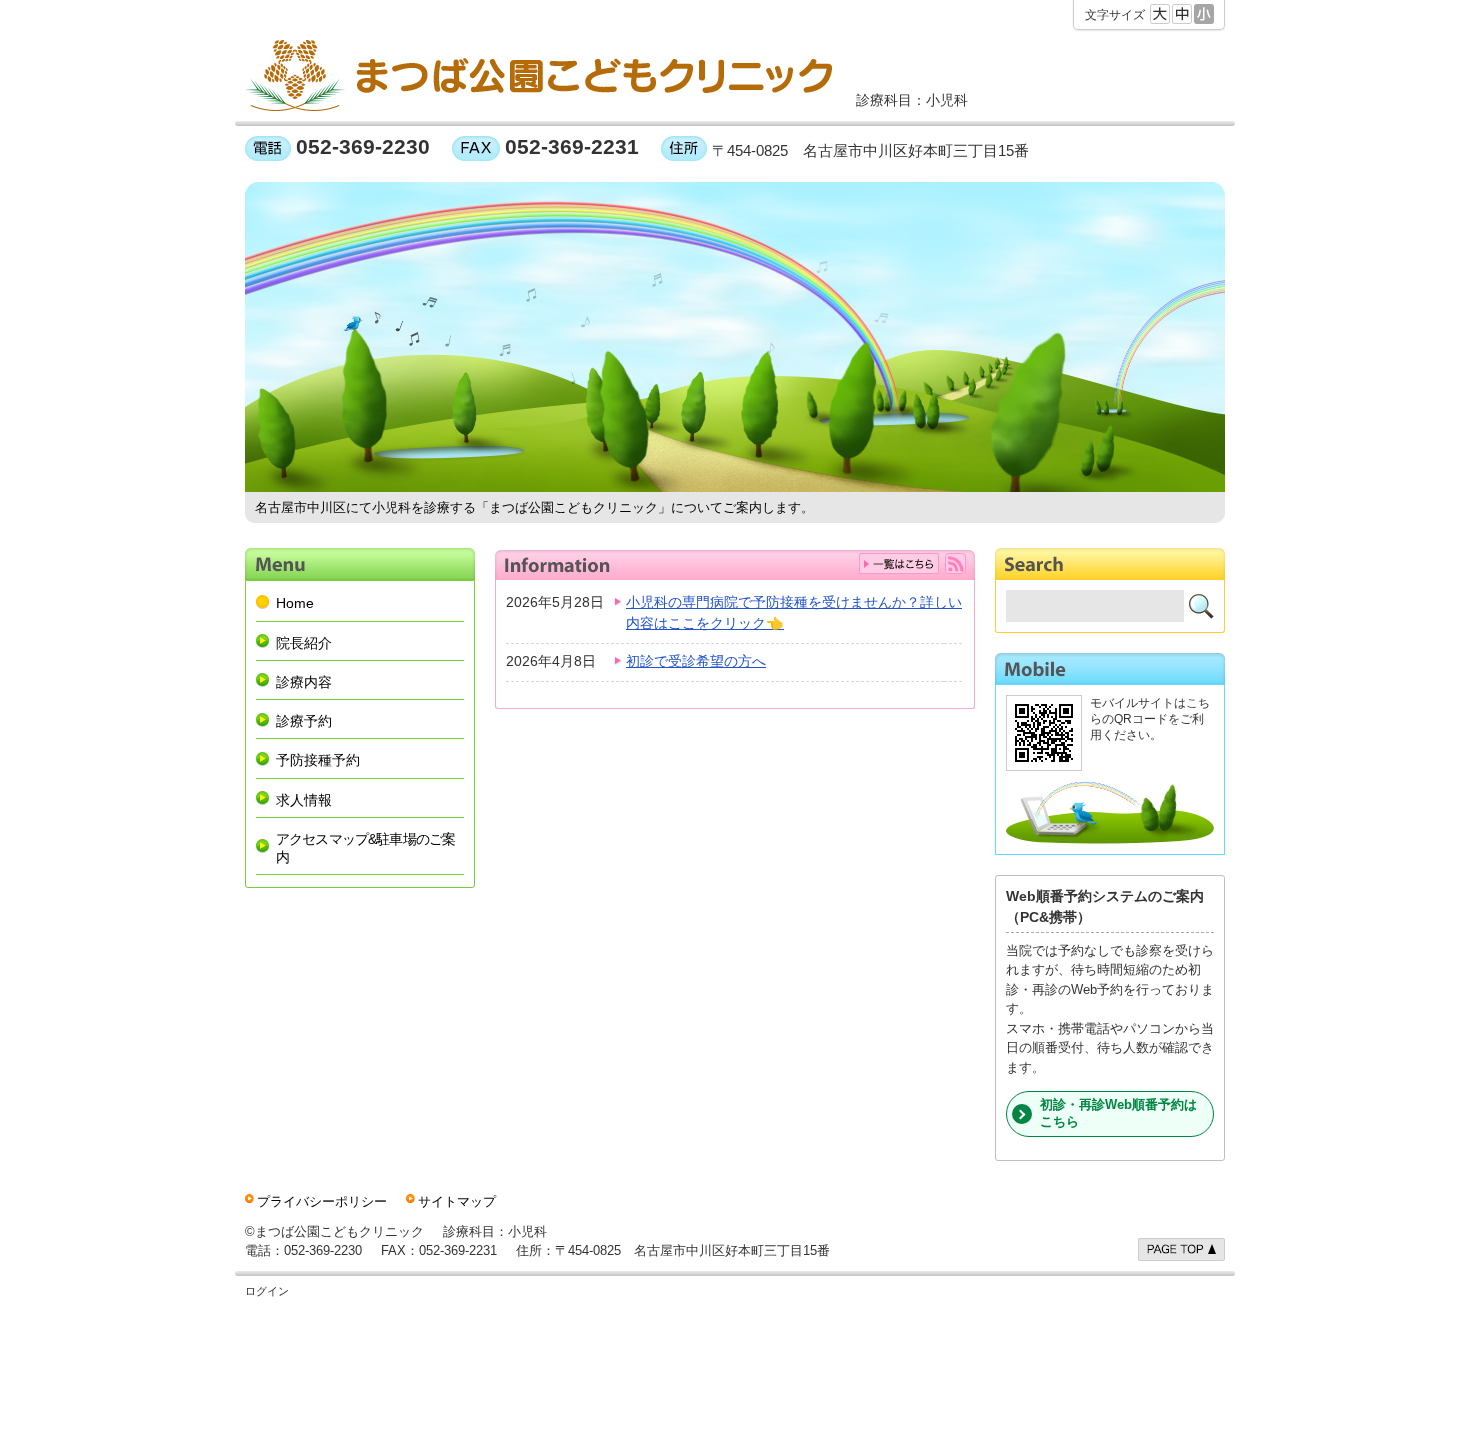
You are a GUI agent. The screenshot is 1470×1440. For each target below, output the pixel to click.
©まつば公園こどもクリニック (334, 1231)
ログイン (267, 1291)
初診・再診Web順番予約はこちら (1118, 1113)
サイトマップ (457, 1201)
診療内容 (304, 682)
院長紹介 (304, 643)
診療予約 (304, 721)
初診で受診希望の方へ (696, 661)
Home (295, 603)
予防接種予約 (318, 760)
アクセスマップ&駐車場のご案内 (365, 848)
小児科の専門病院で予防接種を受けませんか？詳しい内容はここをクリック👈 (794, 612)
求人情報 (304, 800)
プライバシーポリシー (322, 1201)
